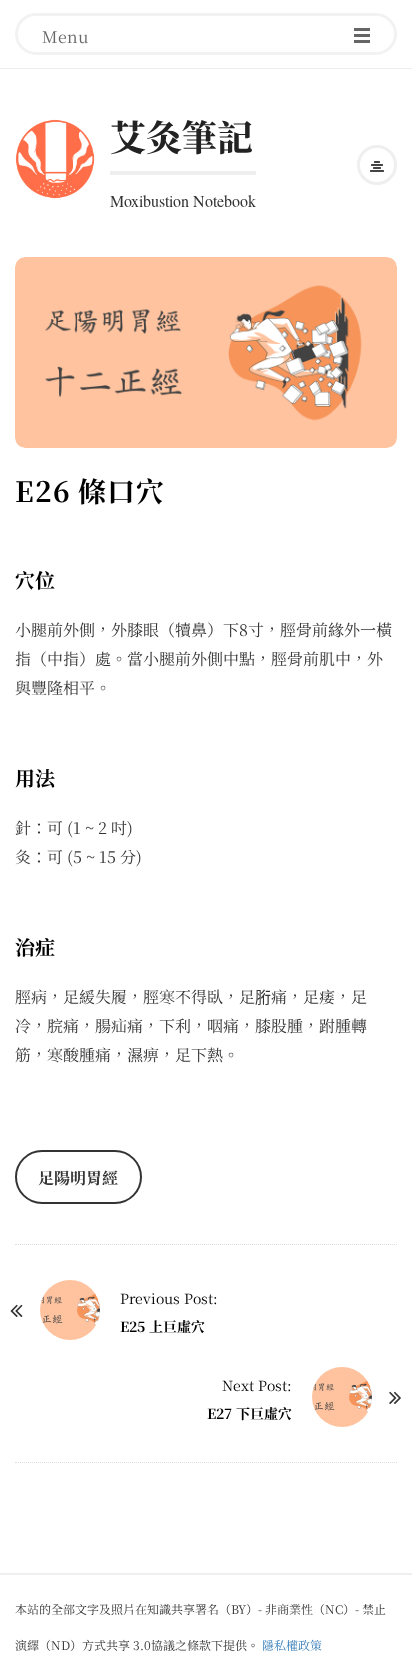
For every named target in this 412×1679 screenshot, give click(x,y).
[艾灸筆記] (55, 155)
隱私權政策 (292, 1644)
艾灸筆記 (181, 135)
